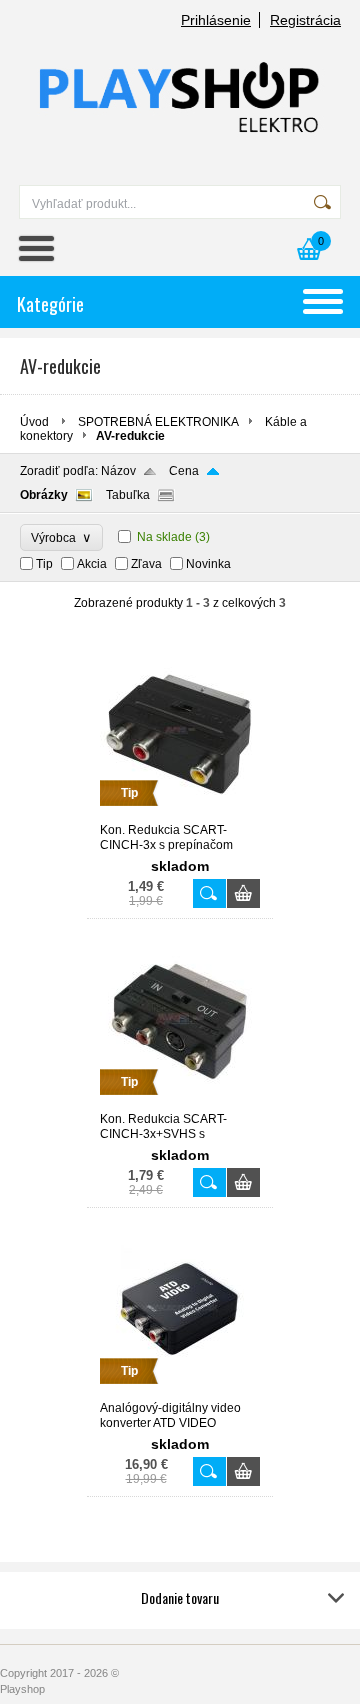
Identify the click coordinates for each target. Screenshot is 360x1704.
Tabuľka (128, 495)
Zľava (146, 564)
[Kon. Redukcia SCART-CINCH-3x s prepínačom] (180, 814)
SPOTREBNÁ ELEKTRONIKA (158, 422)
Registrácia (305, 20)
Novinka (208, 564)
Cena (184, 471)
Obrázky (44, 495)
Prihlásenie (216, 20)
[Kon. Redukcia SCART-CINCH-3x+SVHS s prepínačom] (180, 1103)
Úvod (34, 422)
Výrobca (61, 537)
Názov (118, 471)
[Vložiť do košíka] (243, 893)
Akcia (92, 564)
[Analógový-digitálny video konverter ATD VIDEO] (180, 1392)
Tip (44, 564)
